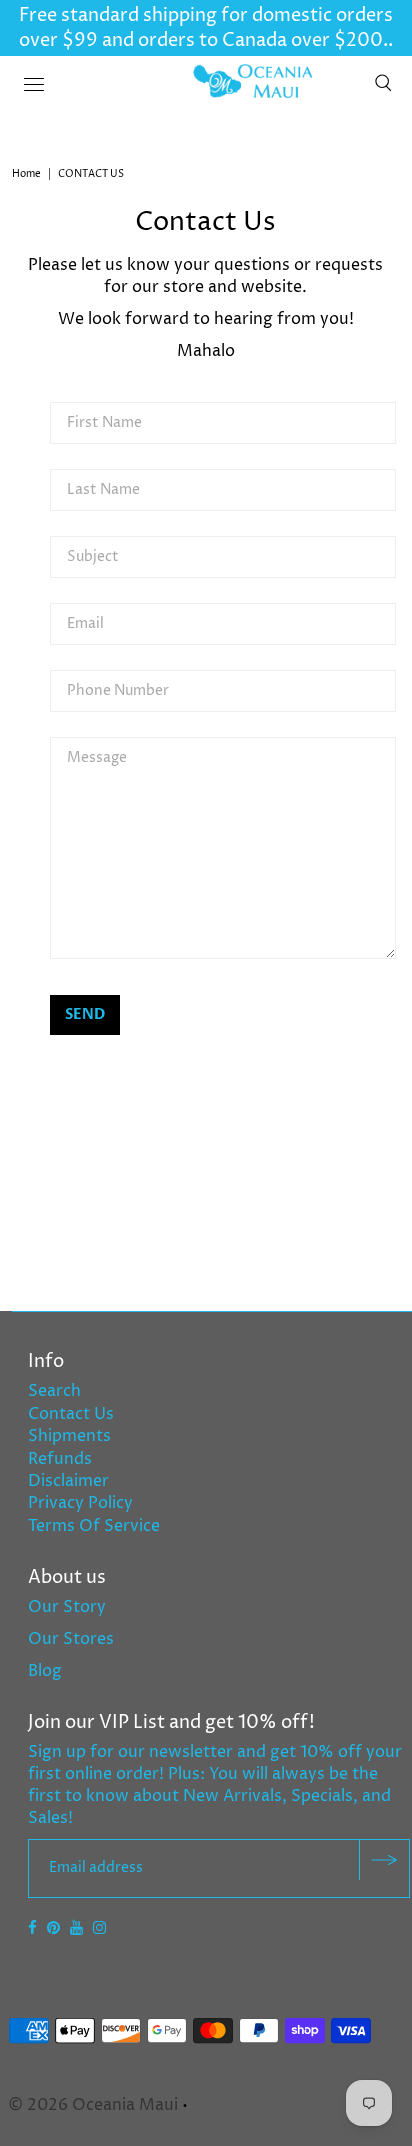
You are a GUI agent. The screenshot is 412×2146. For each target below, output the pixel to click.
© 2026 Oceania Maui (93, 2105)
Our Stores (71, 1639)
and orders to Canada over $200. (243, 40)
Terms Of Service (94, 1526)
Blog (45, 1671)
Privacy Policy (80, 1503)
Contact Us (71, 1414)
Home (26, 174)
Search (54, 1391)
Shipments (69, 1436)
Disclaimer (68, 1481)
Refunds (60, 1459)
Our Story (67, 1607)
